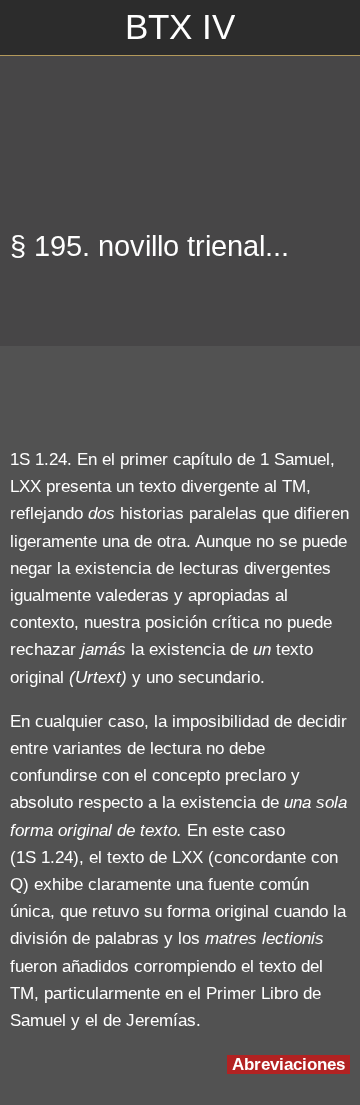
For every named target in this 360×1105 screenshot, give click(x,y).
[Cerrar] (28, 28)
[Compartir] (326, 396)
